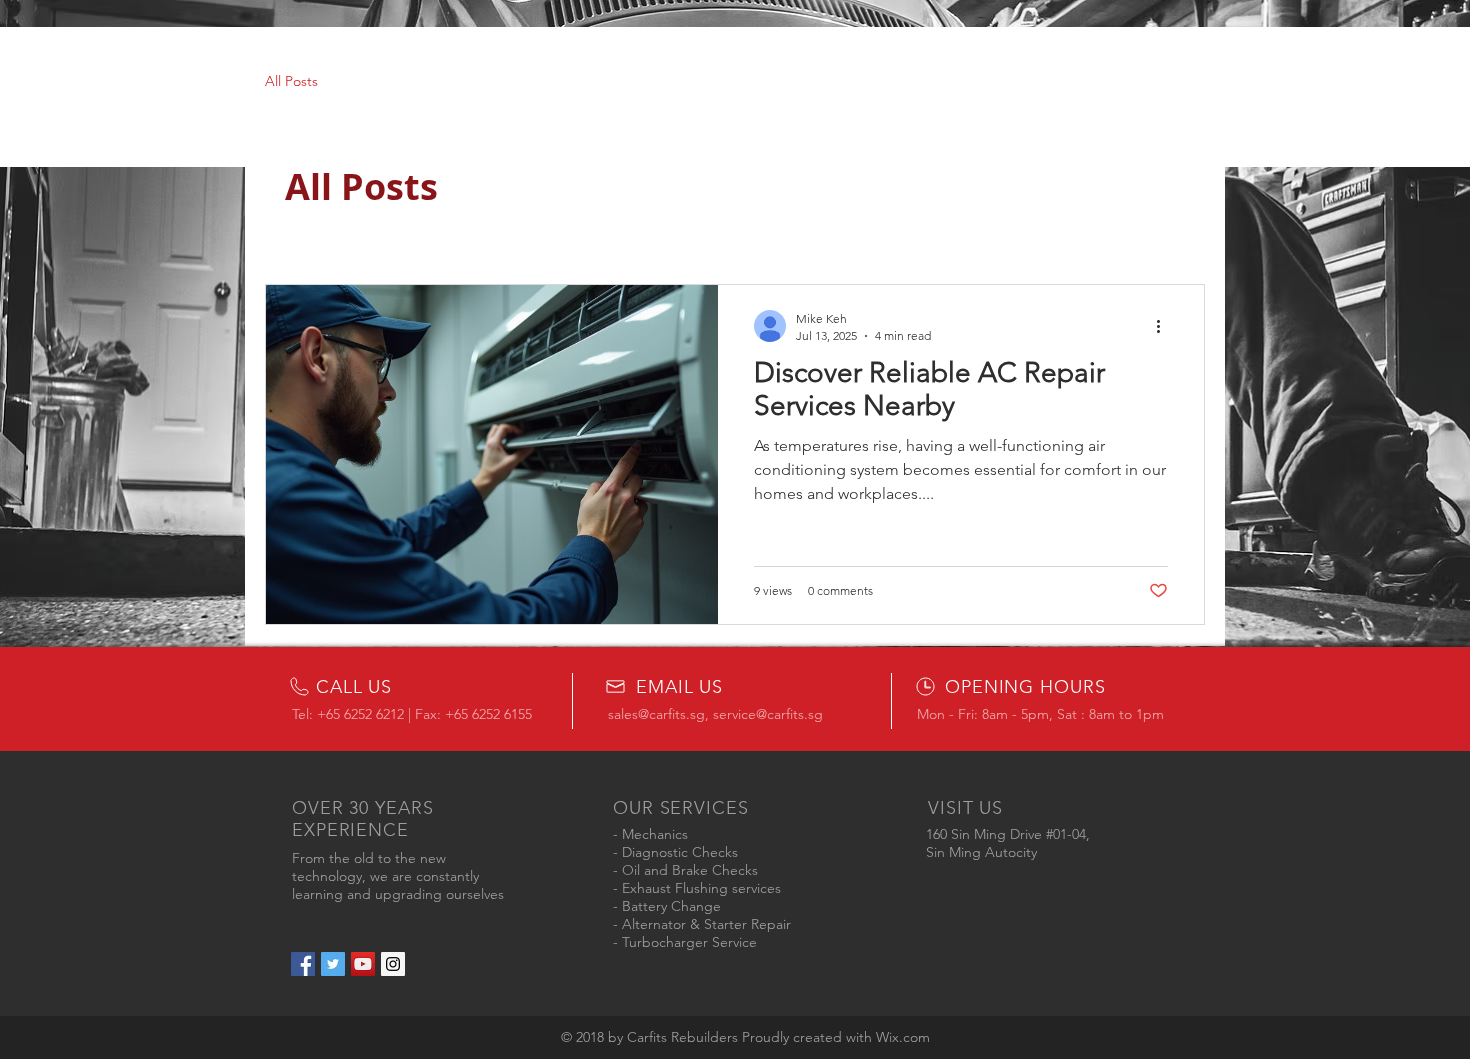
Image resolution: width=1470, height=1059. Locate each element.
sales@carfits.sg (656, 714)
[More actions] (1165, 326)
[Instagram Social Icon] (393, 964)
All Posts (291, 81)
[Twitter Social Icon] (333, 964)
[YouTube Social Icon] (363, 964)
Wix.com (903, 1037)
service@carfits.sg (768, 714)
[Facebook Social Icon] (303, 964)
